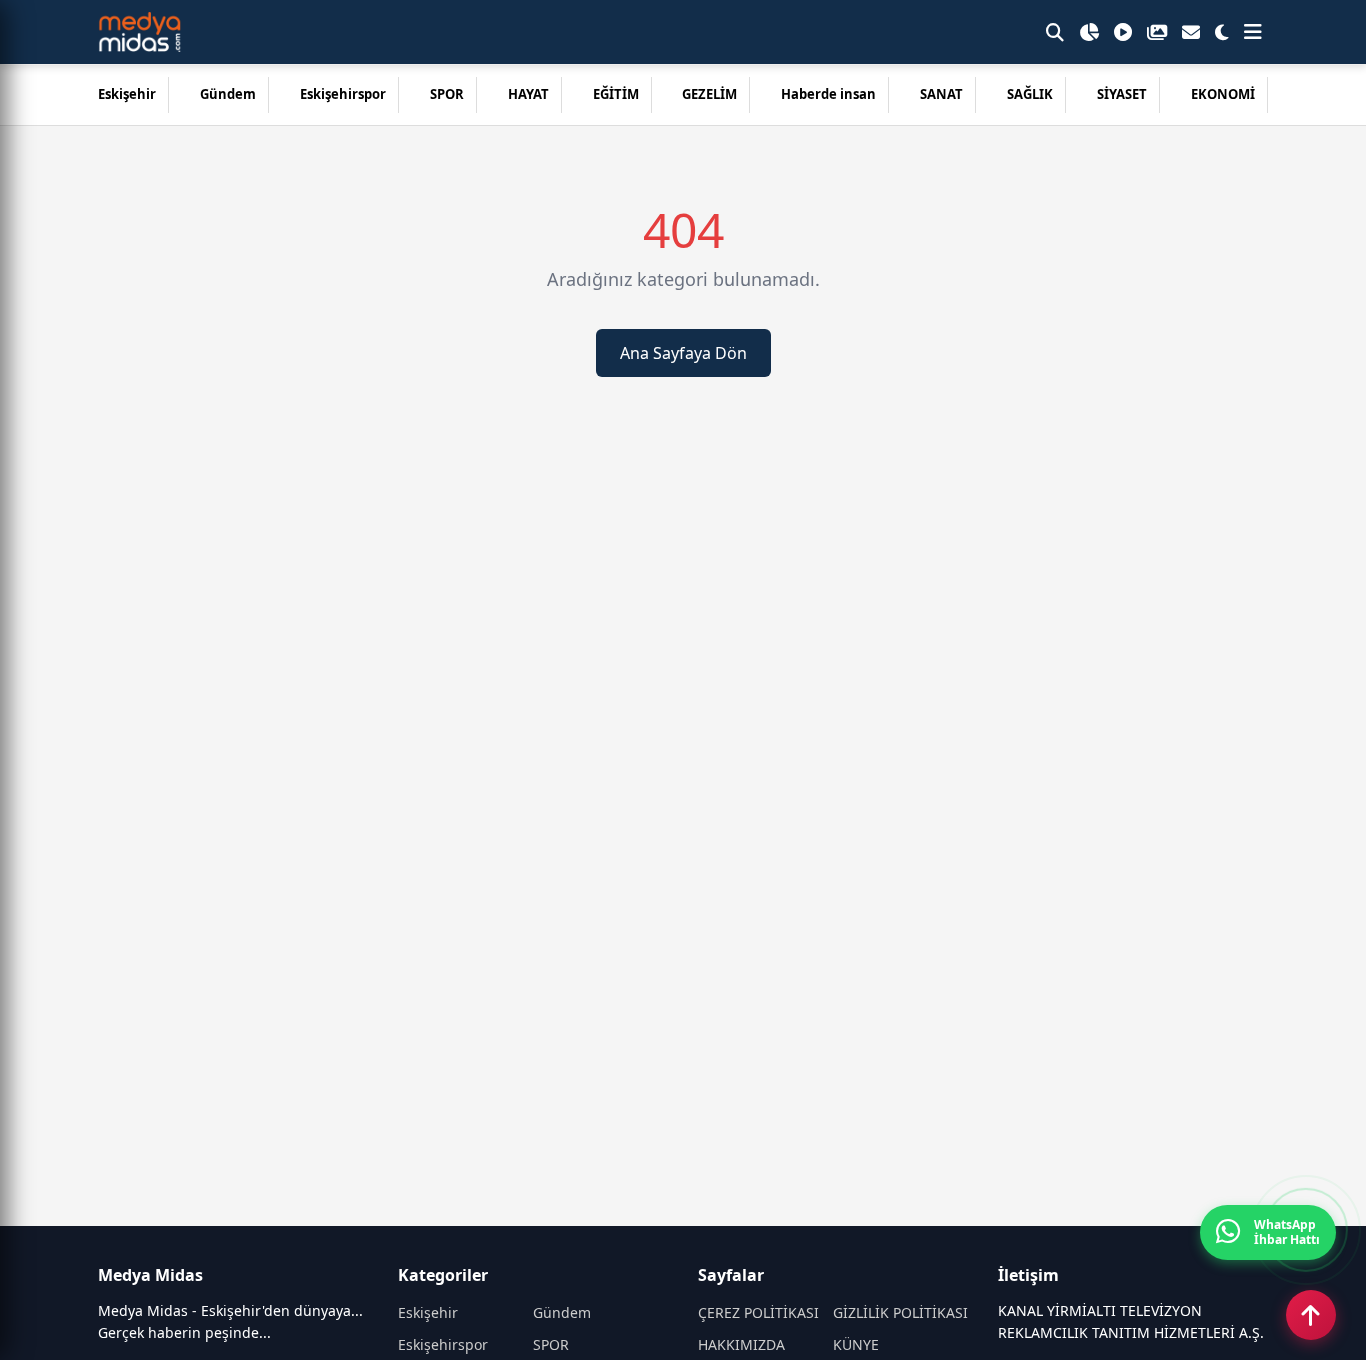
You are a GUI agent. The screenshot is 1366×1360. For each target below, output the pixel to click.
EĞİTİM (616, 94)
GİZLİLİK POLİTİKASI (900, 1312)
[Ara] (1055, 32)
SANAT (941, 94)
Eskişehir (127, 94)
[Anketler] (1089, 32)
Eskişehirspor (343, 94)
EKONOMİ (1223, 94)
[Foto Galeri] (1157, 32)
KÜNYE (856, 1344)
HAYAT (528, 94)
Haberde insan (828, 94)
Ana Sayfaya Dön (683, 353)
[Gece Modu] (1222, 32)
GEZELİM (709, 94)
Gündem (228, 94)
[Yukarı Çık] (1311, 1315)
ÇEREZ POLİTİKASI (758, 1312)
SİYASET (1122, 94)
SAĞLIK (1030, 94)
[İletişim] (1191, 32)
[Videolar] (1123, 32)
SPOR (447, 94)
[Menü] (1253, 32)
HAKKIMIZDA (741, 1344)
